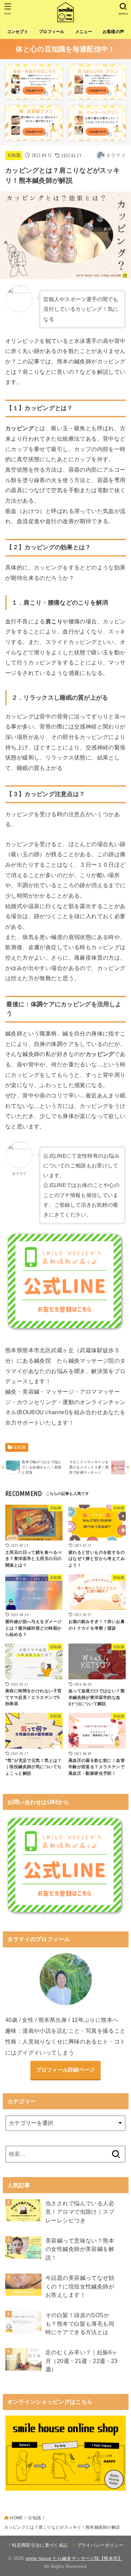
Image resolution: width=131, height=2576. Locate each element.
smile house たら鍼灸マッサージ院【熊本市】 (74, 2558)
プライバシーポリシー (100, 2545)
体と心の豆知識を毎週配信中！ (65, 49)
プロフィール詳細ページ (65, 2070)
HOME (16, 2518)
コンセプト (18, 32)
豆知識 (14, 155)
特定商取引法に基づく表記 (40, 2545)
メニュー (84, 32)
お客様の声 (113, 32)
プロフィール (52, 32)
